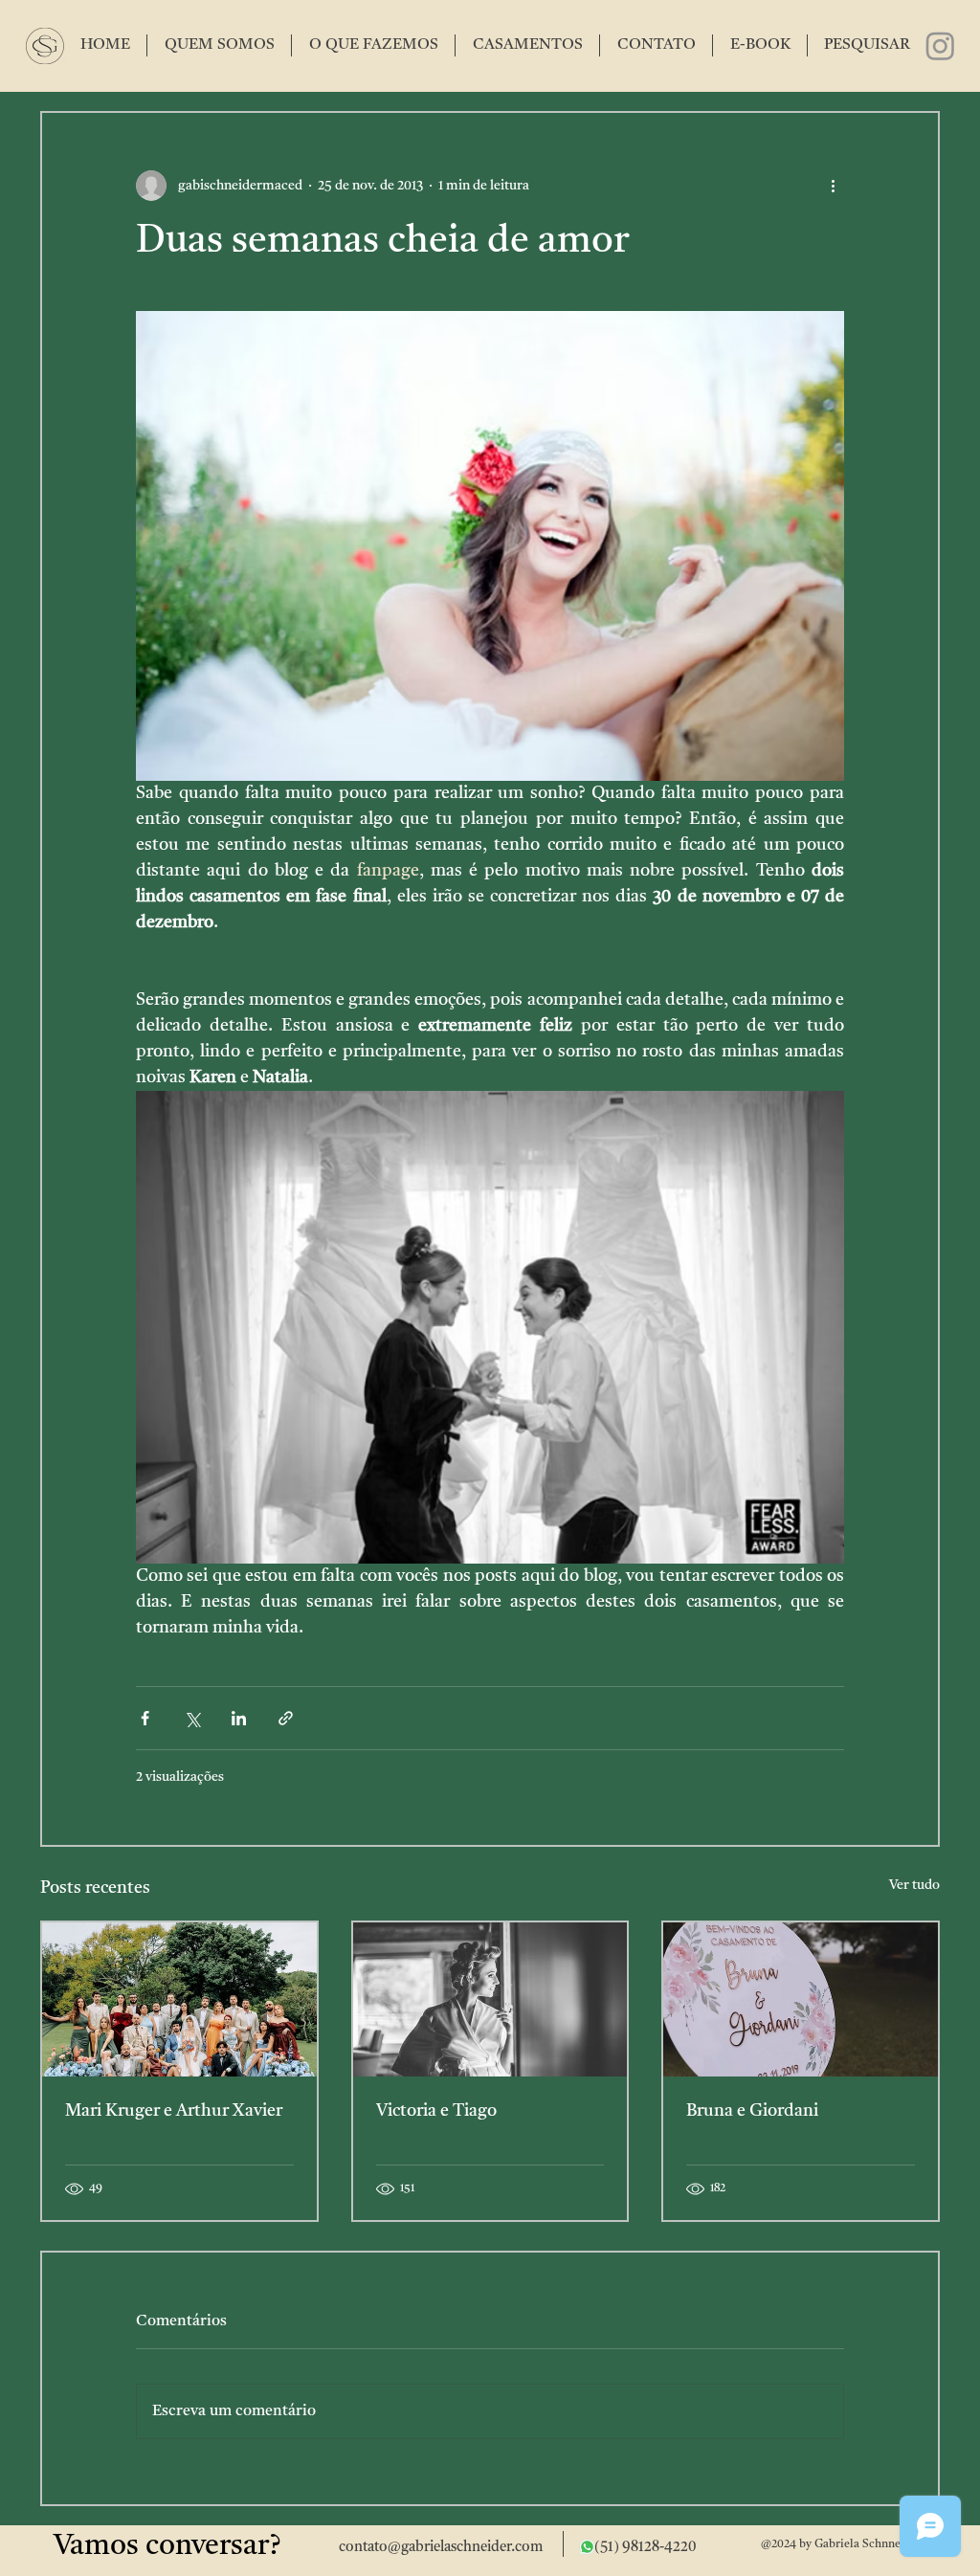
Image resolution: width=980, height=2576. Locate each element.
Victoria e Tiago (436, 2111)
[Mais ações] (833, 186)
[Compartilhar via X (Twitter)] (192, 1718)
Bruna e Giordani (752, 2111)
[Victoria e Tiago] (490, 1999)
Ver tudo (914, 1885)
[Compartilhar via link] (286, 1718)
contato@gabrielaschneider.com (441, 2548)
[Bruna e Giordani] (801, 1999)
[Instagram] (940, 45)
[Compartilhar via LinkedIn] (239, 1718)
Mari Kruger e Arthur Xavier (174, 2111)
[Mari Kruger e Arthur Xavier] (179, 1999)
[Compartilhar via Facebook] (145, 1718)
